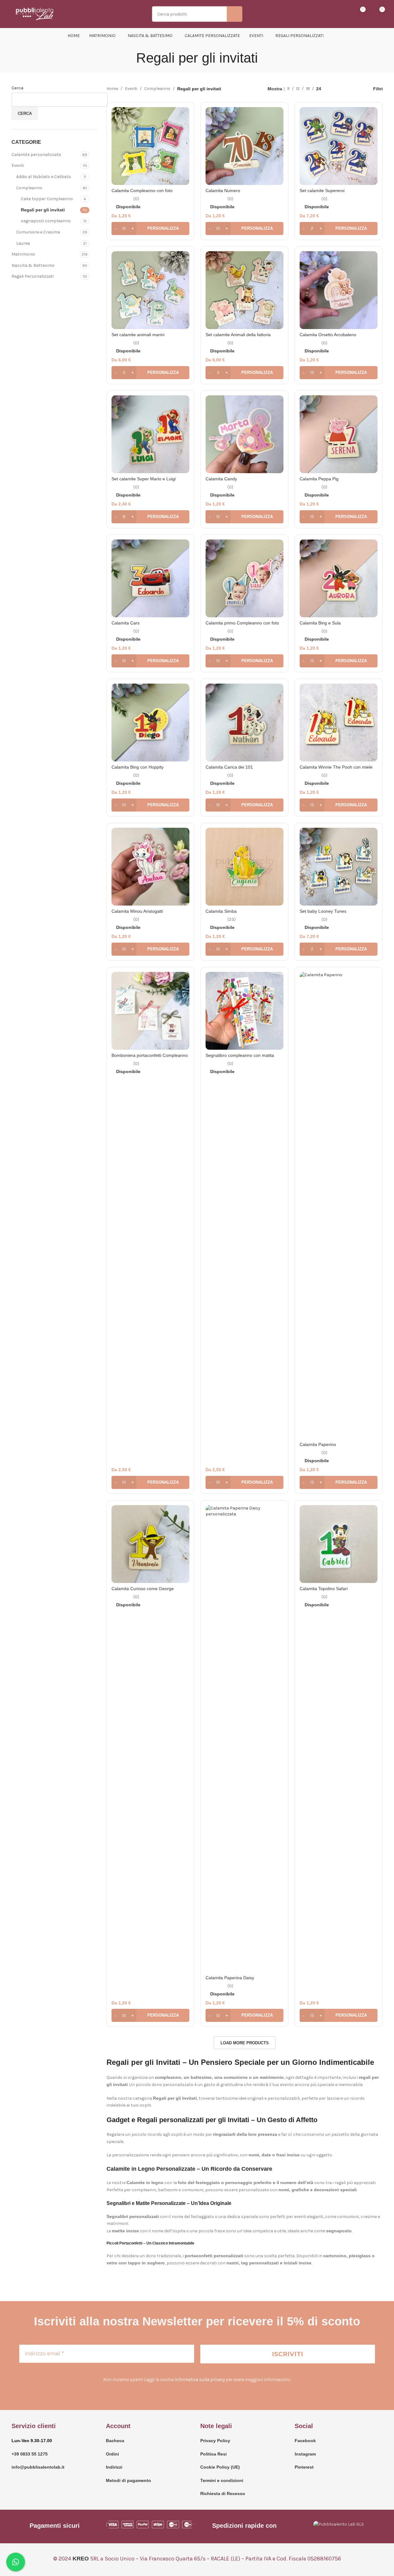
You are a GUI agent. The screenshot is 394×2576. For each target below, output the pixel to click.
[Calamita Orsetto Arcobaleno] (339, 290)
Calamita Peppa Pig (319, 479)
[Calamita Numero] (244, 146)
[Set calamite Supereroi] (339, 146)
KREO (81, 2559)
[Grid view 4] (355, 89)
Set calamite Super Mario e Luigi (144, 479)
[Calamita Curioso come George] (150, 1544)
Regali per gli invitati (43, 210)
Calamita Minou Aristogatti (137, 911)
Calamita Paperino (318, 1444)
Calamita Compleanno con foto (142, 191)
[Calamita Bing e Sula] (339, 578)
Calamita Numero (223, 191)
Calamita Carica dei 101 (229, 767)
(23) (232, 920)
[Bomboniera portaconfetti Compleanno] (150, 1011)
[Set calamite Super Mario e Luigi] (150, 434)
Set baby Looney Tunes (323, 911)
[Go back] (128, 58)
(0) (136, 199)
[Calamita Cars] (150, 578)
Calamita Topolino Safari (324, 1589)
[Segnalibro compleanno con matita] (244, 1011)
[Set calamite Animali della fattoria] (244, 290)
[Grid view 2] (336, 89)
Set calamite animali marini (138, 335)
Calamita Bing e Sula (320, 623)
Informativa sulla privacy (200, 2379)
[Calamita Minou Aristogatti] (150, 867)
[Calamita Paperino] (339, 1205)
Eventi (18, 165)
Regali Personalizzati (33, 276)
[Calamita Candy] (244, 434)
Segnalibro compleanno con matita (240, 1055)
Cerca (17, 88)
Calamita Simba (221, 911)
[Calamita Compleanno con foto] (150, 146)
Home (112, 89)
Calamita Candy (221, 479)
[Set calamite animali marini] (150, 290)
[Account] (338, 14)
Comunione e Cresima (38, 232)
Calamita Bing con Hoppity (138, 767)
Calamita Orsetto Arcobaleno (328, 335)
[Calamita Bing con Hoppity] (150, 723)
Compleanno (29, 188)
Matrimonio (23, 254)
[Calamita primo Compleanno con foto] (244, 578)
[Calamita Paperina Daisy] (244, 1739)
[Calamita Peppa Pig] (339, 434)
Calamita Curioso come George (143, 1589)
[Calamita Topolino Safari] (339, 1544)
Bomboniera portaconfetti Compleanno (150, 1055)
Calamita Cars (126, 623)
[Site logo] (35, 14)
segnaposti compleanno (46, 221)
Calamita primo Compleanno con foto (242, 623)
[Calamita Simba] (244, 867)
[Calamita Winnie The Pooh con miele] (339, 723)
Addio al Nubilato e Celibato (44, 177)
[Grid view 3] (346, 89)
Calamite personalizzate (36, 155)
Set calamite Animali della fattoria (238, 335)
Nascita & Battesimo (33, 265)
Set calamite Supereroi (322, 191)
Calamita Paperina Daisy (230, 1978)
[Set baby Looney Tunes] (339, 867)
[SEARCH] (235, 14)
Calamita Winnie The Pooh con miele (336, 767)
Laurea (23, 243)
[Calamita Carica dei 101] (244, 723)
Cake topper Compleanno (47, 199)
